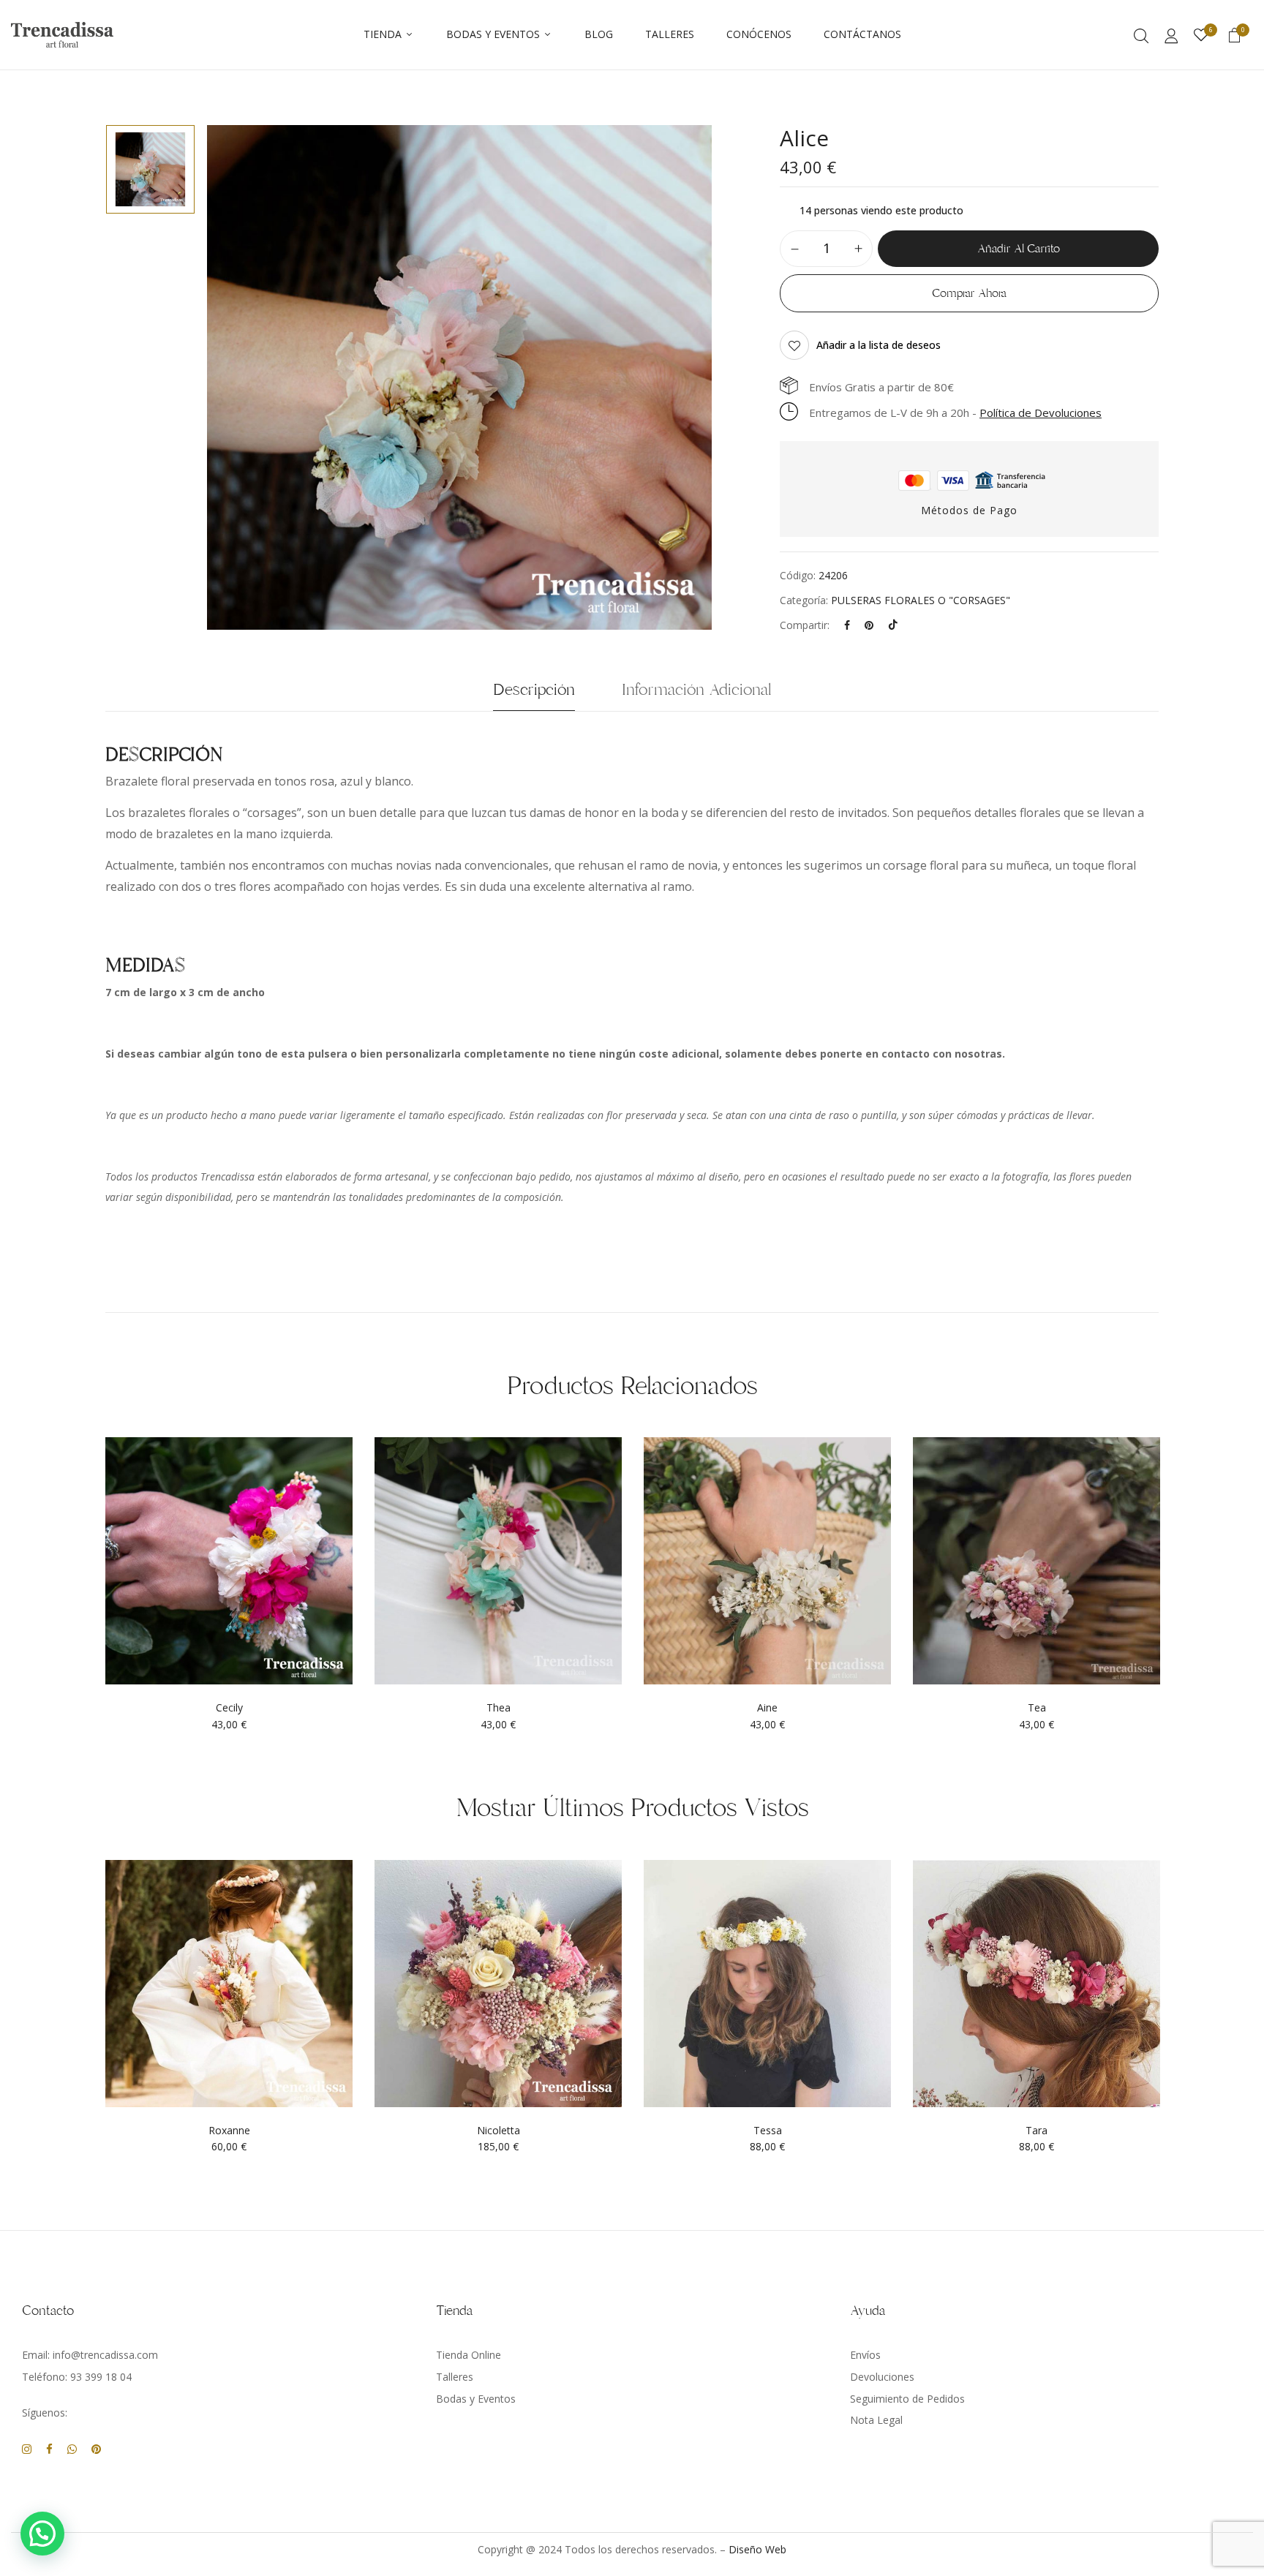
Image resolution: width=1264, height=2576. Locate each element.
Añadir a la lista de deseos (879, 345)
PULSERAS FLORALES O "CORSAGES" (921, 600)
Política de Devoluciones (1041, 413)
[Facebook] (847, 625)
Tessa (768, 2131)
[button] (1235, 37)
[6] (1201, 35)
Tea (1037, 1708)
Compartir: (805, 625)
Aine (767, 1708)
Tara (1037, 2131)
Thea (499, 1708)
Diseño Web (757, 2549)
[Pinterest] (869, 625)
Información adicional (697, 690)
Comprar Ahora (969, 293)
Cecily (229, 1708)
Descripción (534, 690)
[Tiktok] (893, 625)
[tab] (534, 694)
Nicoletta (499, 2131)
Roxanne (229, 2131)
